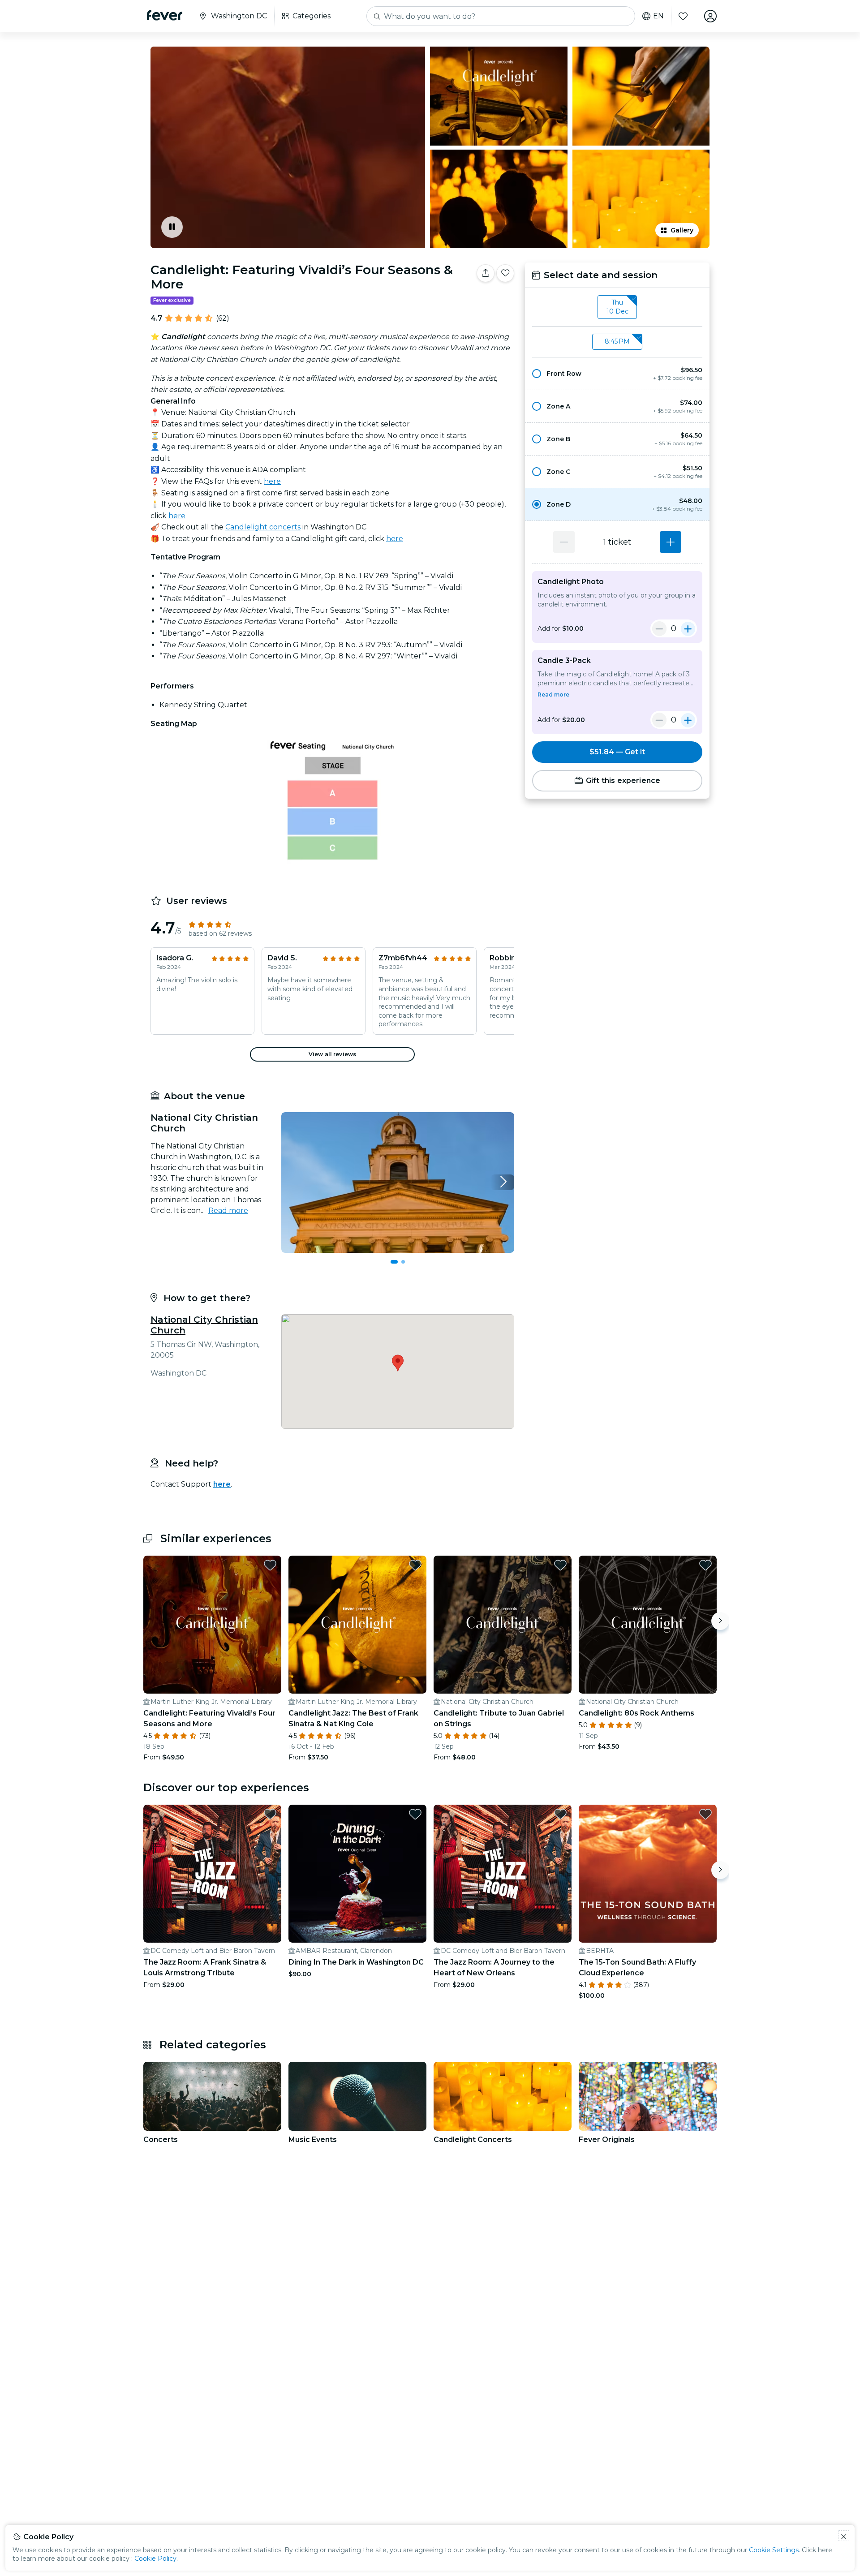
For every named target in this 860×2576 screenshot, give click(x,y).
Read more (228, 1211)
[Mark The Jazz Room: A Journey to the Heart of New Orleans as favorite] (560, 1814)
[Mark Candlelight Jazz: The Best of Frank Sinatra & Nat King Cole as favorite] (415, 1565)
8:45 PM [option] (617, 341)
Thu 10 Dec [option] (617, 307)
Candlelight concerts (263, 527)
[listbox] (617, 307)
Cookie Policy (155, 2559)
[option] (617, 374)
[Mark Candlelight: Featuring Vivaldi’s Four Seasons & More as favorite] (505, 273)
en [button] (658, 16)
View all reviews (332, 1054)
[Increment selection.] (671, 542)
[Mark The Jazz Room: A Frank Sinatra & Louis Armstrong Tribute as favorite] (270, 1814)
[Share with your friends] (486, 273)
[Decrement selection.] (564, 542)
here (272, 481)
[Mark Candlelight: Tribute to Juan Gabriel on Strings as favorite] (560, 1565)
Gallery (682, 230)
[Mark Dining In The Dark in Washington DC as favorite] (415, 1814)
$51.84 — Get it (617, 752)
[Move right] (720, 1621)
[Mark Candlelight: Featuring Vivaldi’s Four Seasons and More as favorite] (270, 1565)
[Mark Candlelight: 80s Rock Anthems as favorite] (705, 1565)
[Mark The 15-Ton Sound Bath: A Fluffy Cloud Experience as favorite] (705, 1814)
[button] (617, 374)
